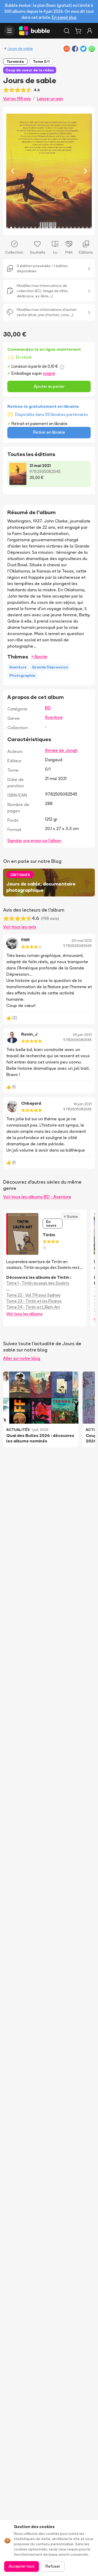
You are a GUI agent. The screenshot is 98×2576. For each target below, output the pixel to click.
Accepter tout (22, 2566)
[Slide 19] (79, 228)
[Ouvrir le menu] (9, 31)
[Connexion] (90, 31)
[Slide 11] (47, 228)
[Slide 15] (63, 228)
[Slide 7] (31, 228)
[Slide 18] (75, 228)
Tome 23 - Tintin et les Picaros (34, 1301)
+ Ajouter (39, 657)
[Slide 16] (67, 228)
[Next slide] (85, 171)
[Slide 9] (39, 228)
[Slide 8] (35, 228)
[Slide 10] (43, 228)
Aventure (54, 717)
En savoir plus (64, 17)
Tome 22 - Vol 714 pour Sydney (33, 1295)
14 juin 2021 (83, 1104)
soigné (49, 373)
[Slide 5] (23, 228)
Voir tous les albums (24, 1314)
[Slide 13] (55, 228)
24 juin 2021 (82, 1035)
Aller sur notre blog (22, 1358)
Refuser (53, 2566)
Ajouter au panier (49, 386)
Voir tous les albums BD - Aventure (37, 1197)
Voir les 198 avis (17, 99)
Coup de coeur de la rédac (30, 70)
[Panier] (78, 31)
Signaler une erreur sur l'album (34, 841)
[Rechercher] (67, 31)
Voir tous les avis (20, 927)
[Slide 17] (71, 228)
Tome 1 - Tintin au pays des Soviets (38, 1283)
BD (48, 708)
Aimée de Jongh (61, 750)
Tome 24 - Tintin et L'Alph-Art (33, 1307)
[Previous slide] (13, 171)
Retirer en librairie (49, 432)
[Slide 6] (27, 228)
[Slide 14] (59, 228)
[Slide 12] (51, 228)
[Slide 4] (19, 228)
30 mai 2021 (82, 940)
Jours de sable (20, 48)
